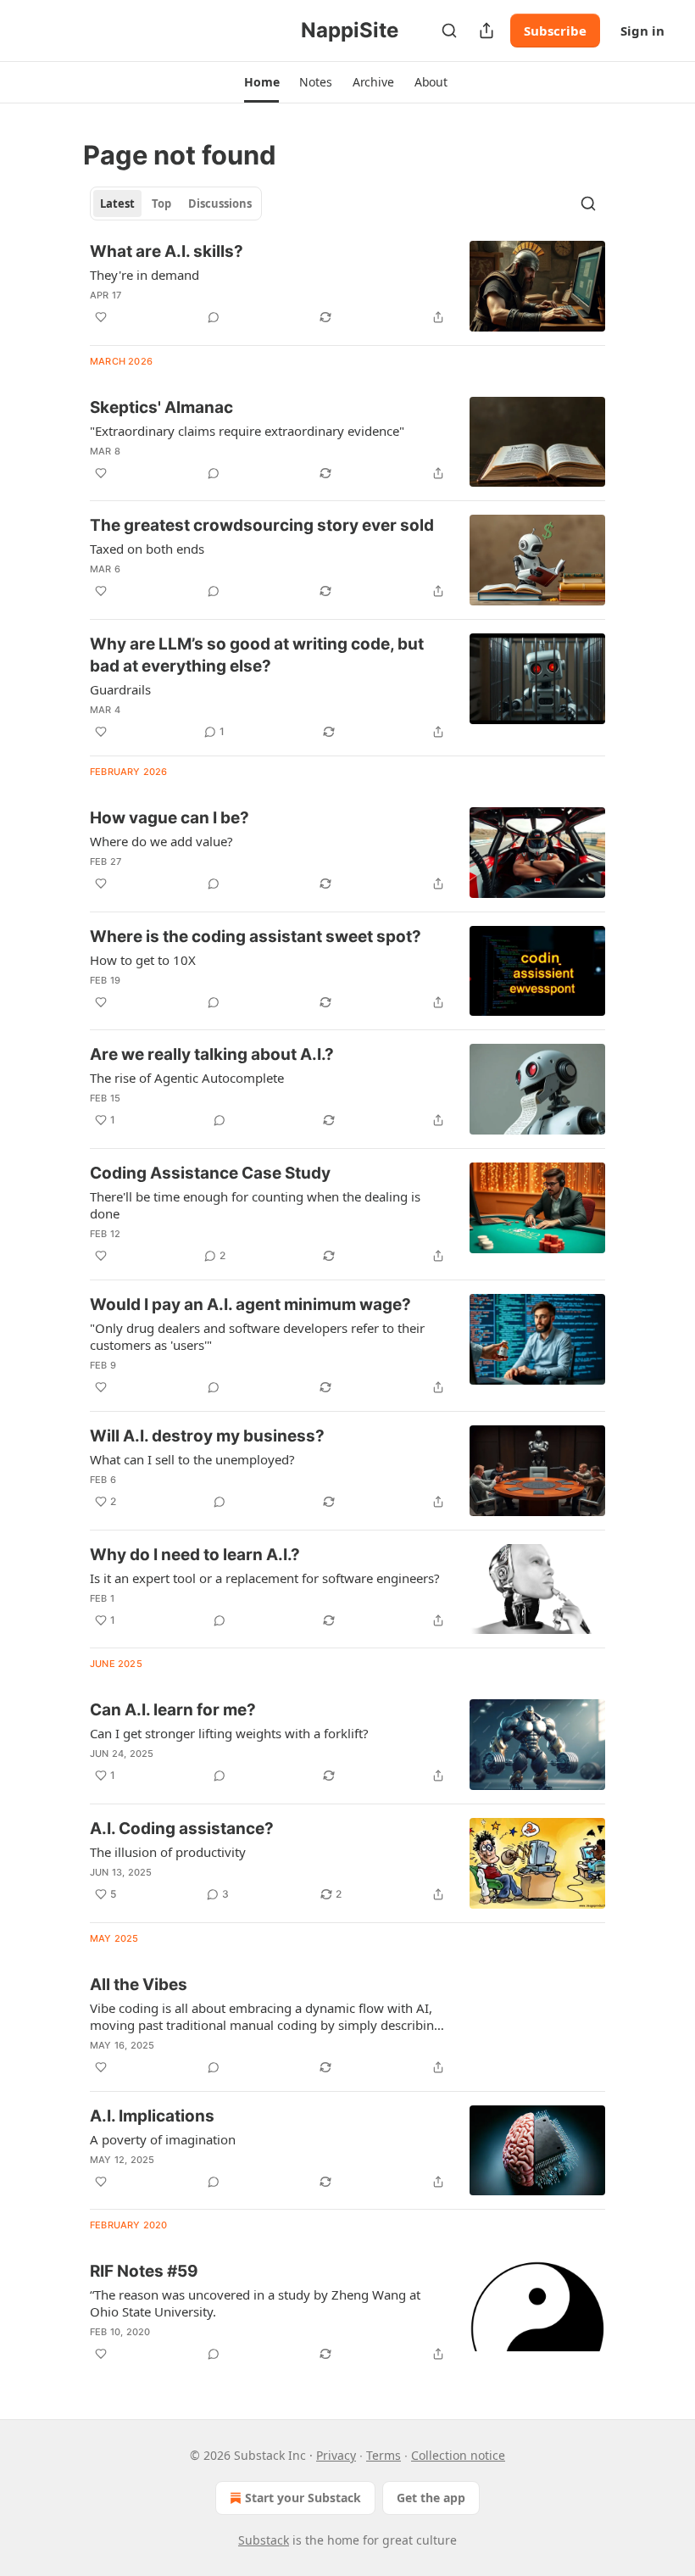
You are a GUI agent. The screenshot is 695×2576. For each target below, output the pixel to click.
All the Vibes (139, 1985)
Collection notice (458, 2455)
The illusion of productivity (168, 1852)
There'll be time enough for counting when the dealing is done (255, 1205)
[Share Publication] (486, 31)
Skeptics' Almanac (161, 407)
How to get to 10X (143, 960)
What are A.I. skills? (167, 251)
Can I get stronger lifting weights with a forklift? (229, 1733)
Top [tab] (161, 204)
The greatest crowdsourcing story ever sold (262, 525)
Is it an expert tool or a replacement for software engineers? (265, 1578)
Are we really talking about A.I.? (212, 1054)
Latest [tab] (117, 204)
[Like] (101, 317)
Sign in (642, 31)
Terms (384, 2455)
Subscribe (555, 31)
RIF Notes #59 (144, 2271)
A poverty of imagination (163, 2139)
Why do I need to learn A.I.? (195, 1555)
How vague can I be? (170, 818)
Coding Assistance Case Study (210, 1173)
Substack (264, 2540)
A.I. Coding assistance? (182, 1829)
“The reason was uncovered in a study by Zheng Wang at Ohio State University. (255, 2303)
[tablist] (176, 204)
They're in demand (145, 275)
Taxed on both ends (147, 549)
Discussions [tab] (220, 204)
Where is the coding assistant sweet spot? (256, 937)
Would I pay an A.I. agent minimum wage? (250, 1305)
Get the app (431, 2498)
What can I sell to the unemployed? (192, 1459)
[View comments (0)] (214, 317)
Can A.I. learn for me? (173, 1710)
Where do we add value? (161, 841)
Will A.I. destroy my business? (207, 1436)
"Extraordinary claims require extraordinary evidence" (247, 431)
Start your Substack (303, 2498)
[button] (261, 82)
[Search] (449, 31)
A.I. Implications (152, 2116)
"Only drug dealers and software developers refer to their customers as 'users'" (257, 1336)
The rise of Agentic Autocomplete (187, 1078)
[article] (347, 286)
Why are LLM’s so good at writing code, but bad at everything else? (257, 655)
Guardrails (120, 689)
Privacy (336, 2455)
